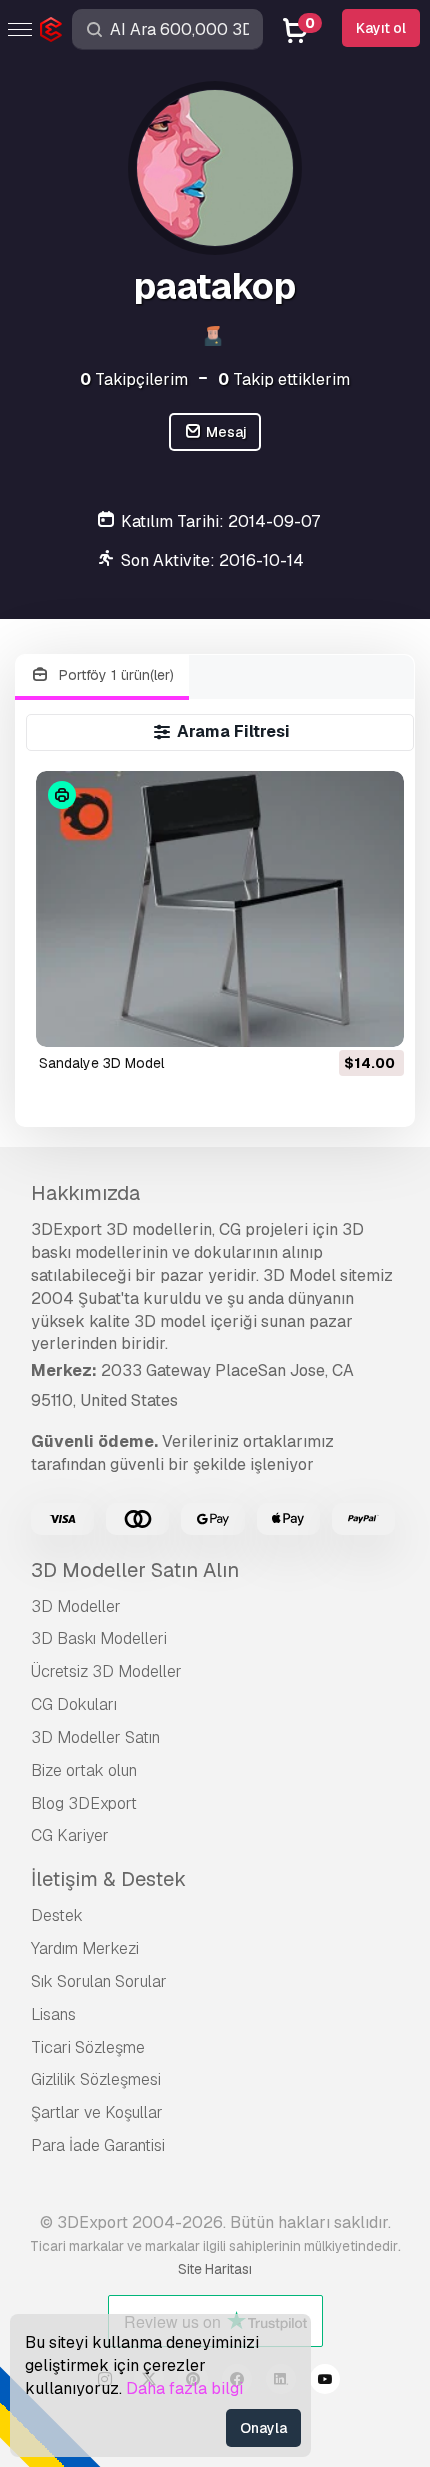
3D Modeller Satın (95, 1737)
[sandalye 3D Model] (220, 909)
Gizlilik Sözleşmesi (96, 2079)
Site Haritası (215, 2269)
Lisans (53, 2014)
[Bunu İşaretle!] (375, 1019)
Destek (57, 1915)
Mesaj (225, 432)
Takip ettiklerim (284, 379)
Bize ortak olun (84, 1770)
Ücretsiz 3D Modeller (106, 1671)
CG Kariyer (70, 1835)
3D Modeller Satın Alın (135, 1570)
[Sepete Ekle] (334, 1019)
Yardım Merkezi (85, 1948)
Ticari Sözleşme (88, 2047)
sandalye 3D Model (101, 1063)
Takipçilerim (134, 379)
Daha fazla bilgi (184, 2388)
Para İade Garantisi (98, 2145)
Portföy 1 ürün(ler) (114, 675)
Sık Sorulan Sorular (99, 1981)
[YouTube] (325, 2382)
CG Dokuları (74, 1704)
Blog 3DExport (84, 1803)
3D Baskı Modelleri (99, 1638)
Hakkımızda (85, 1193)
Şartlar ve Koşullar (97, 2112)
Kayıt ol (381, 28)
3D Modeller (76, 1606)
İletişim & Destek (108, 1879)
